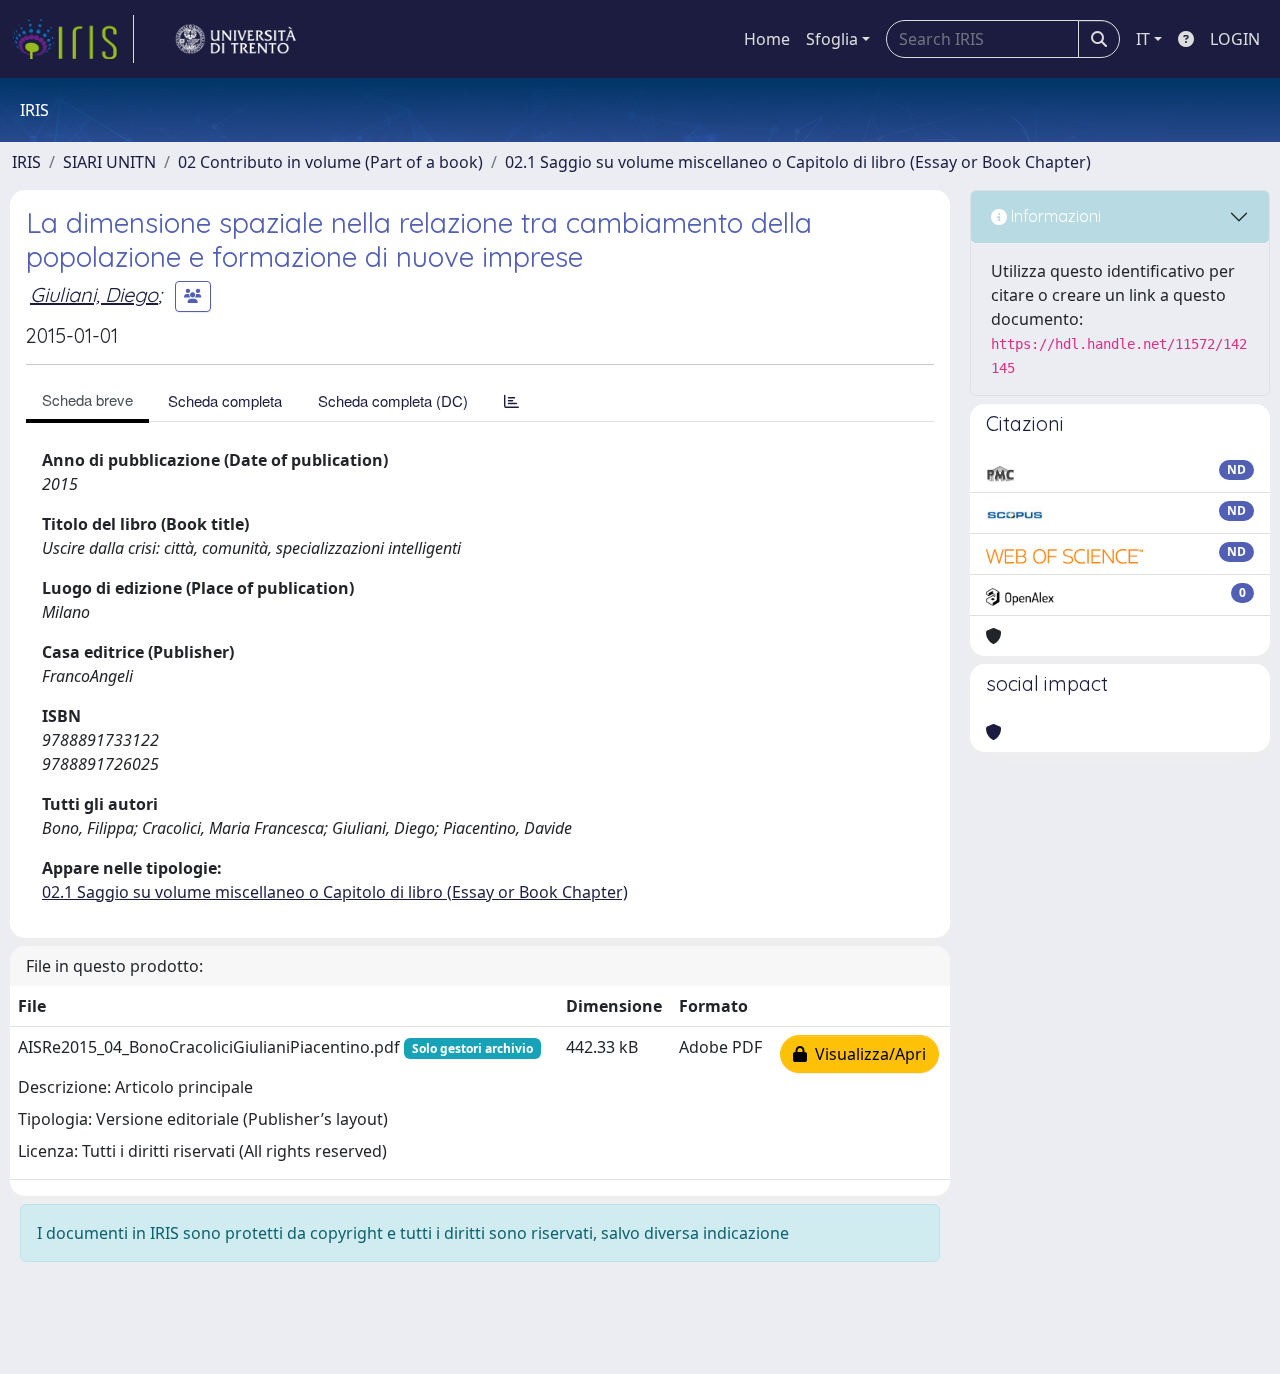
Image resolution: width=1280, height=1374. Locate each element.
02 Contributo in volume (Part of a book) (330, 162)
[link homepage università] (236, 39)
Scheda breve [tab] (87, 399)
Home (767, 39)
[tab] (511, 400)
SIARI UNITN (109, 162)
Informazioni (1054, 216)
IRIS (26, 162)
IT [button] (1143, 39)
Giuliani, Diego (94, 294)
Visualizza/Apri (866, 1054)
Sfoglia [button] (832, 39)
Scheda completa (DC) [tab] (393, 400)
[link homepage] (73, 39)
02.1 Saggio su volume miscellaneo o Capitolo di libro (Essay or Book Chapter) (798, 162)
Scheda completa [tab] (225, 400)
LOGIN (1235, 39)
